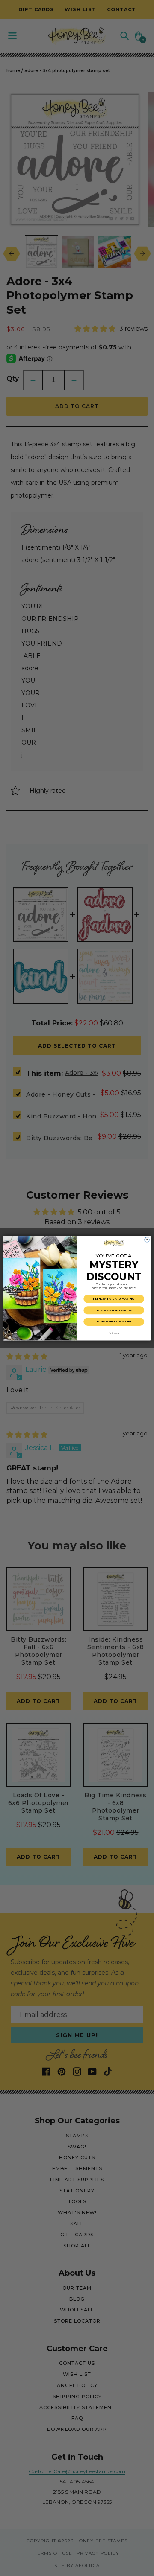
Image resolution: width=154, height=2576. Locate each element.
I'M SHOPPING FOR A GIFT (114, 1321)
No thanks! (114, 1333)
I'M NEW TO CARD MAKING (114, 1299)
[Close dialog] (147, 1239)
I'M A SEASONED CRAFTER (114, 1310)
